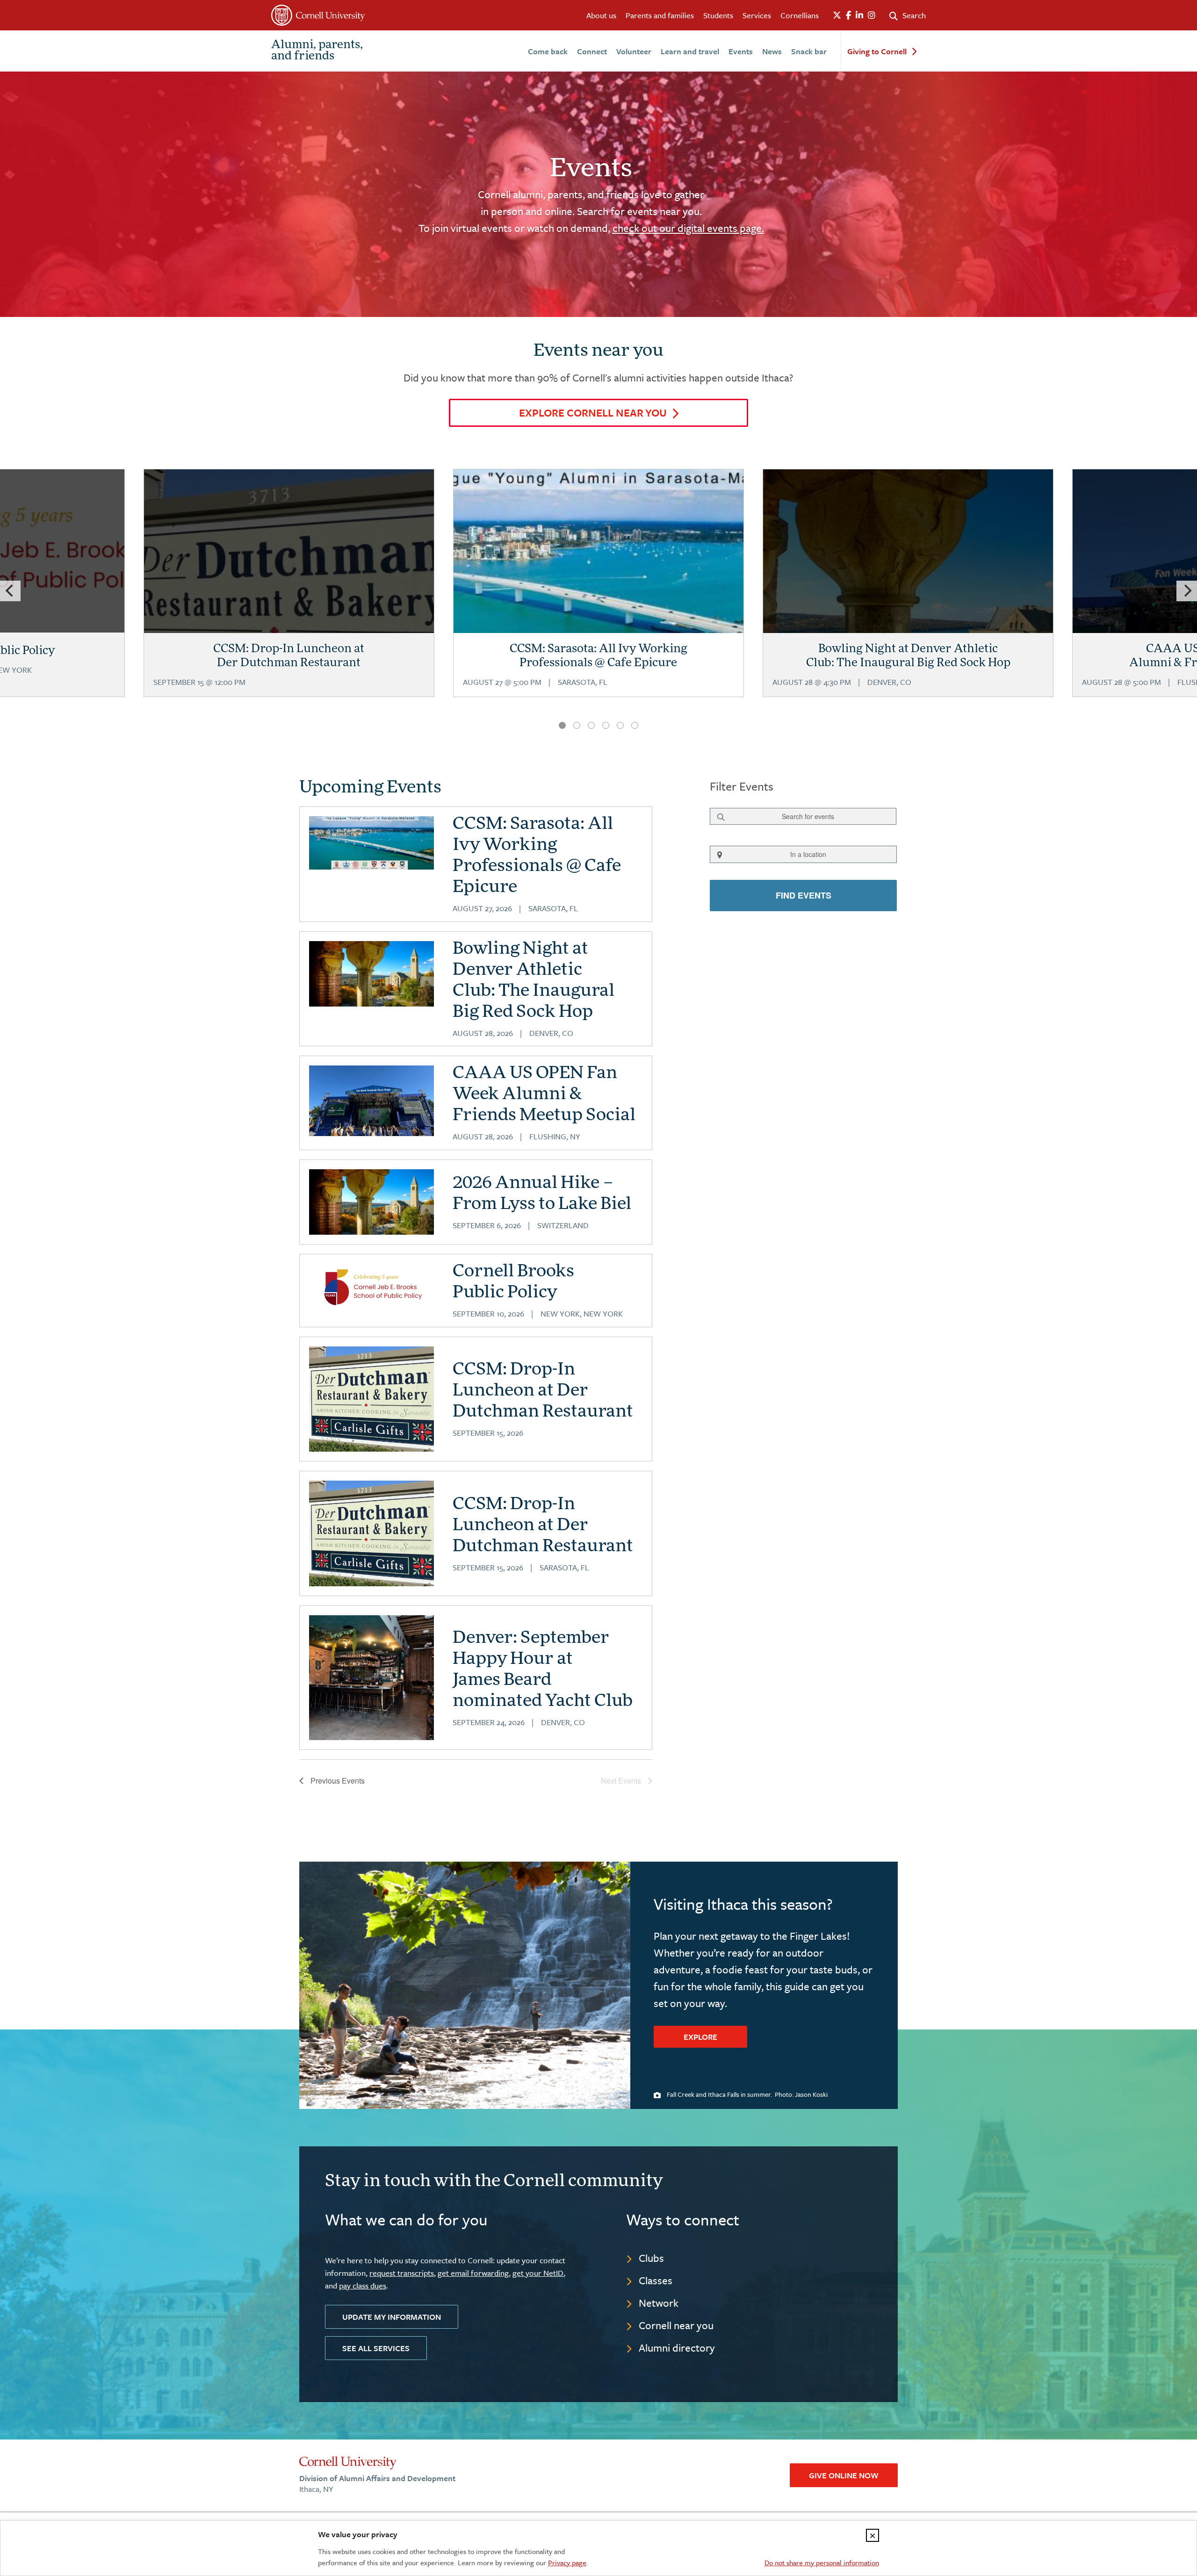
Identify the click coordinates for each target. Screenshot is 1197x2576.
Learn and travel (690, 51)
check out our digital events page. (688, 228)
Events (741, 51)
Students (718, 15)
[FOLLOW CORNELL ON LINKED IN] (859, 15)
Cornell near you (676, 2325)
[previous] (10, 591)
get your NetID (538, 2273)
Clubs (651, 2258)
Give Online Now (844, 2475)
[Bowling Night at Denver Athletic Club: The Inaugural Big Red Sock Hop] (371, 974)
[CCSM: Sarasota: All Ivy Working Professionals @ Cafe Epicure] (598, 593)
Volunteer (634, 51)
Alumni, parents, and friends (317, 51)
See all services (376, 2348)
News (772, 51)
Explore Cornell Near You (593, 413)
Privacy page (567, 2562)
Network (659, 2303)
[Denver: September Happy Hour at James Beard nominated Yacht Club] (371, 1678)
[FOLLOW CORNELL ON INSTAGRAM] (872, 15)
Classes (656, 2280)
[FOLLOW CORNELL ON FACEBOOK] (848, 15)
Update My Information (392, 2317)
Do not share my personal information (822, 2562)
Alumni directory (677, 2348)
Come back (548, 51)
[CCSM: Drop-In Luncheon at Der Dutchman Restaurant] (371, 1399)
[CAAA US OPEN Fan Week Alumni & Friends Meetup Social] (371, 1101)
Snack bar (809, 51)
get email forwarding (473, 2273)
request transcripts (402, 2273)
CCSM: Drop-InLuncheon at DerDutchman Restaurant (543, 1391)
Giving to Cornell (877, 52)
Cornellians (800, 15)
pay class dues (363, 2285)
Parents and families (660, 15)
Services (757, 15)
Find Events (803, 895)
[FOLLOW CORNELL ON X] (837, 15)
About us (601, 15)
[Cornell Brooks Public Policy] (371, 1287)
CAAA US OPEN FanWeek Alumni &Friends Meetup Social (544, 1095)
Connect (592, 51)
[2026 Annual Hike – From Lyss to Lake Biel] (371, 1202)
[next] (1187, 591)
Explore (700, 2037)
